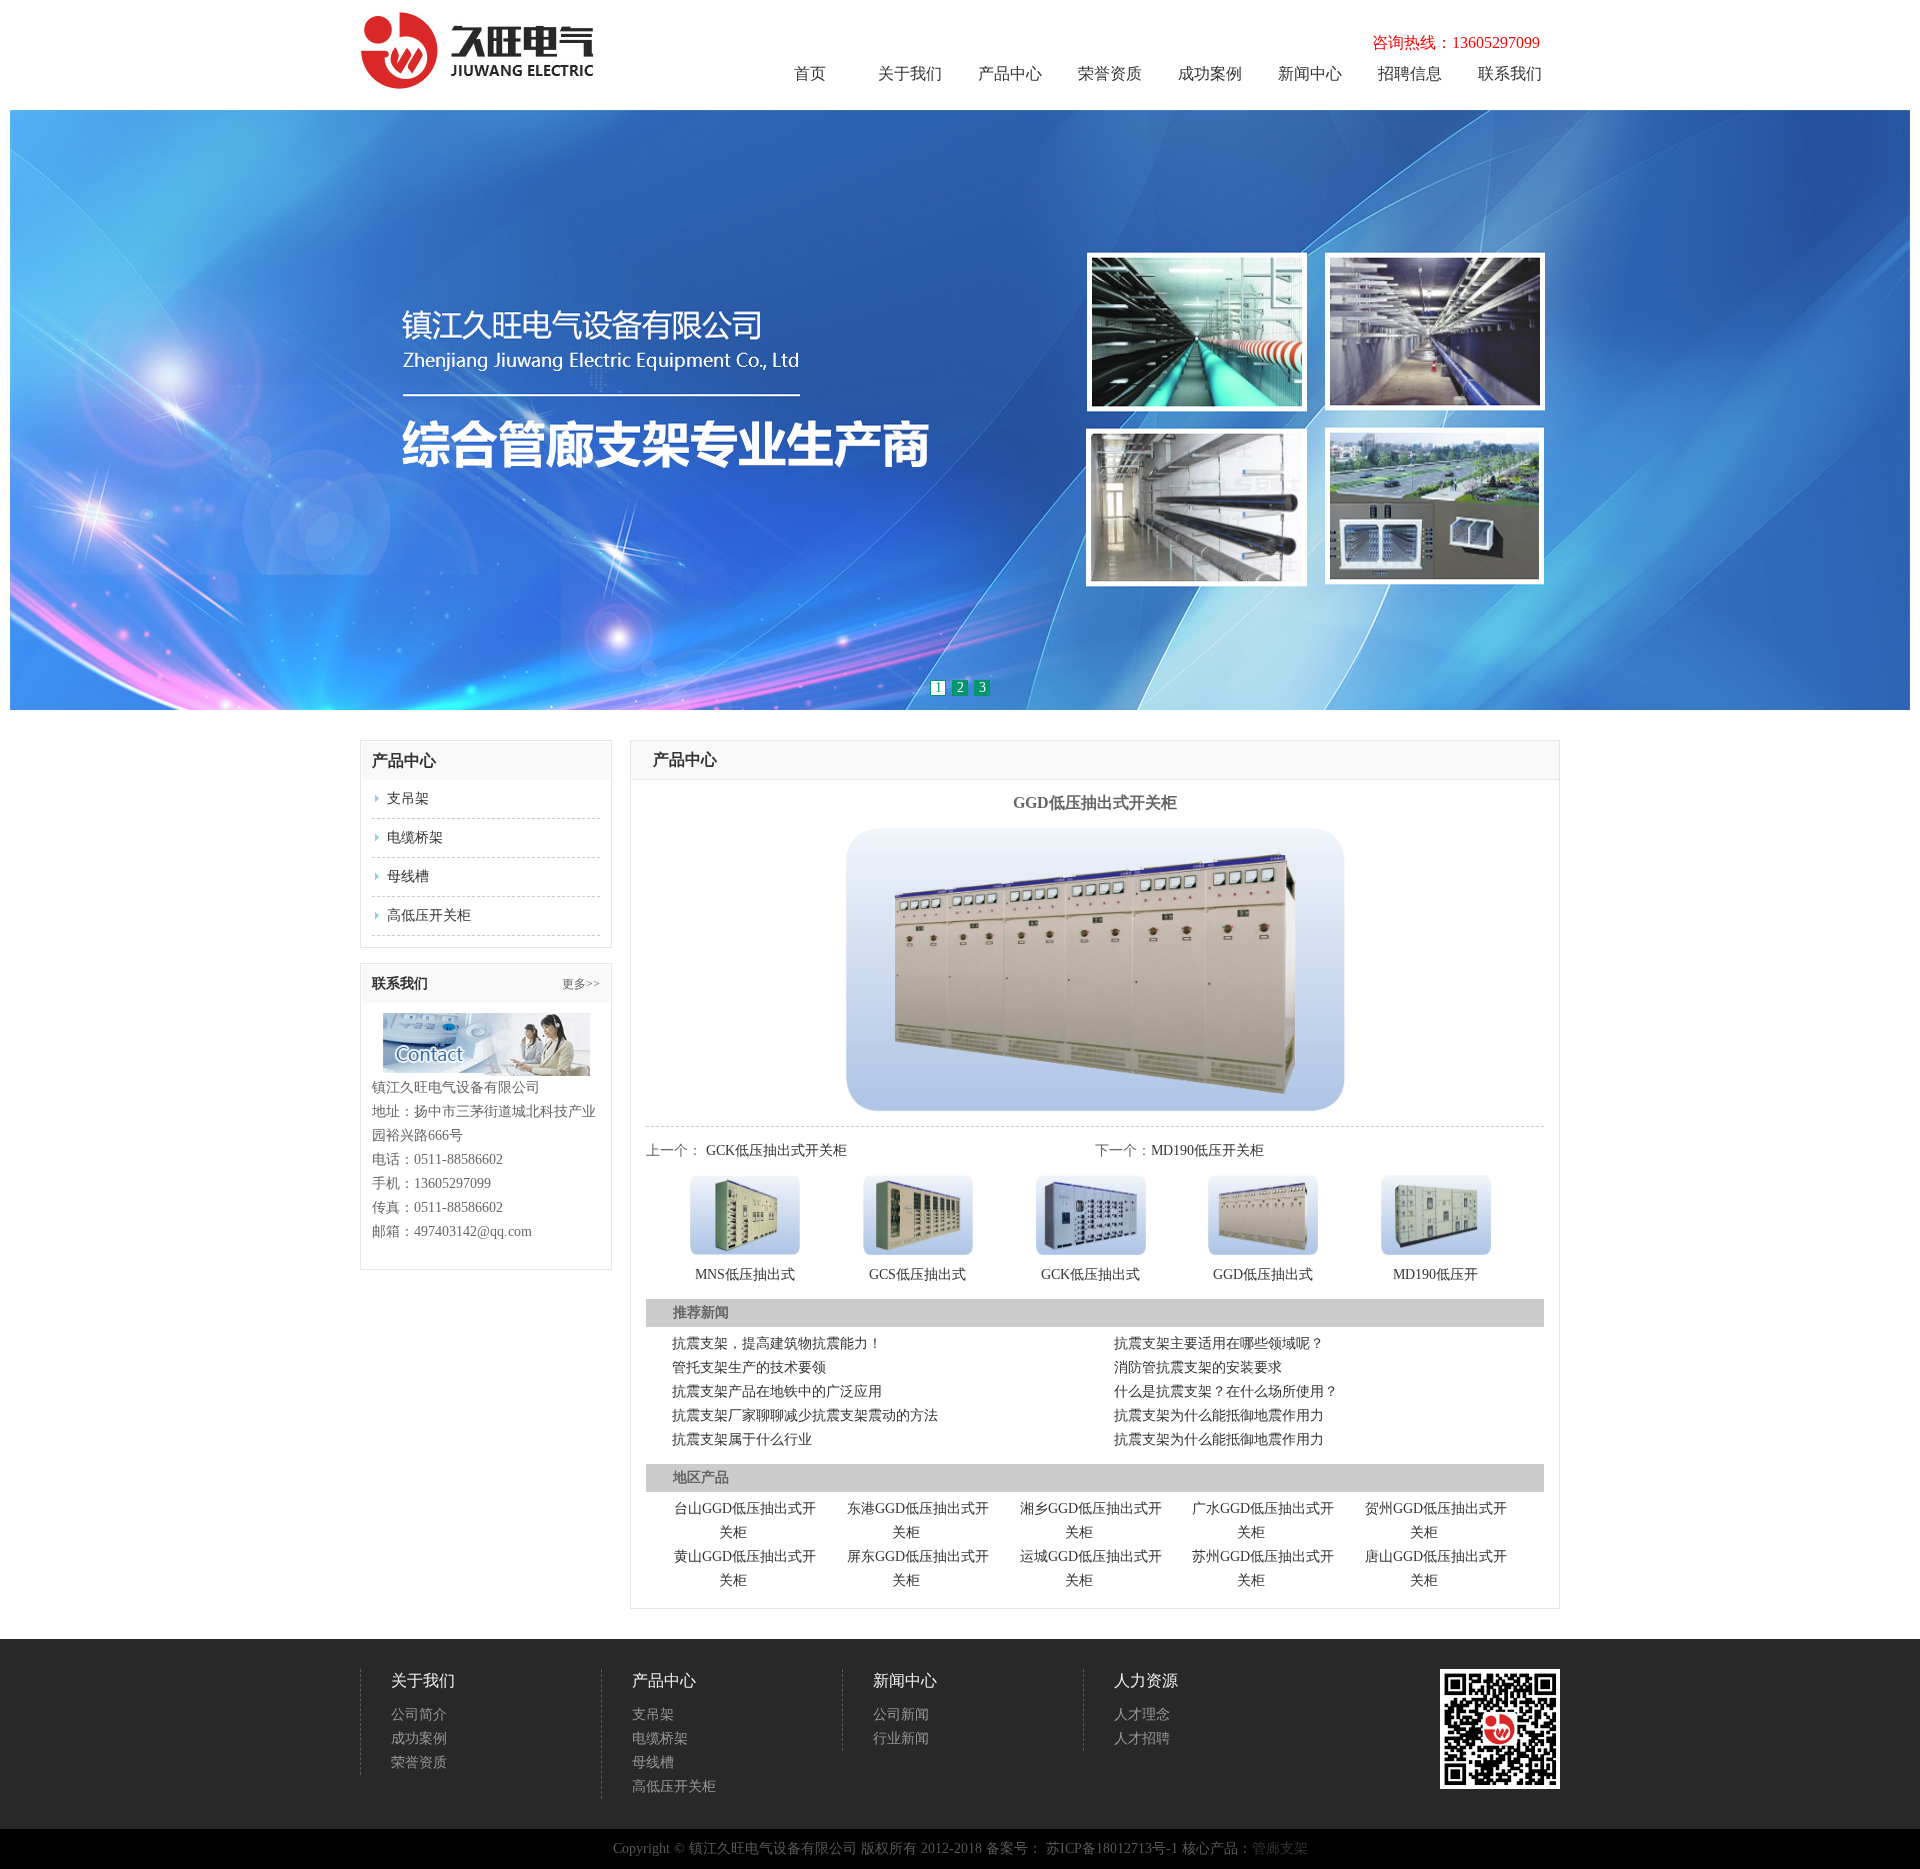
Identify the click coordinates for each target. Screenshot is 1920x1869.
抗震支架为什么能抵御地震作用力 (1219, 1415)
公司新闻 (901, 1714)
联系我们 (1510, 74)
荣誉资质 (1110, 74)
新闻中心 (1310, 74)
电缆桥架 (415, 837)
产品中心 (1010, 74)
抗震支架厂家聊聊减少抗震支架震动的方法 (805, 1415)
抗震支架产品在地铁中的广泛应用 (777, 1391)
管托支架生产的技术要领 (749, 1367)
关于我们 (910, 74)
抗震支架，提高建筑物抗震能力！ (777, 1343)
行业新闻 (901, 1738)
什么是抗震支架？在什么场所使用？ (1226, 1391)
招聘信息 (1410, 74)
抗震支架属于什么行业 (742, 1439)
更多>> (581, 984)
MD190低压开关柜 (1207, 1150)
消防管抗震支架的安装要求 (1198, 1367)
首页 (810, 74)
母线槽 (408, 876)
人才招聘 (1142, 1738)
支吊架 (408, 798)
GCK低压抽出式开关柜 (776, 1150)
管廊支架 (1280, 1848)
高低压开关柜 (429, 915)
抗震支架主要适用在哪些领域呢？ (1219, 1343)
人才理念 (1142, 1714)
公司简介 (419, 1714)
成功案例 (1210, 74)
